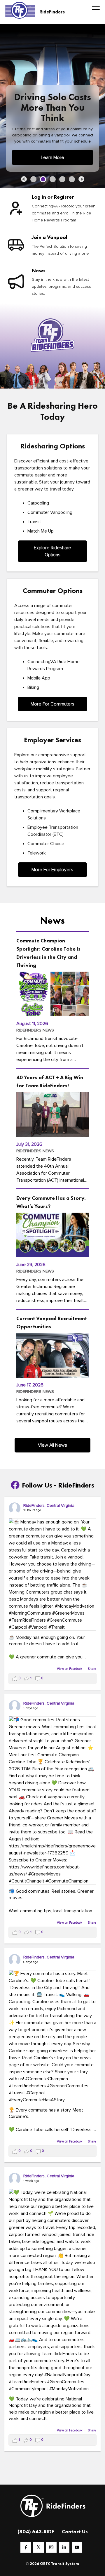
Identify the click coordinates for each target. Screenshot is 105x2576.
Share (92, 1669)
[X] (38, 2547)
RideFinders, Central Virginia (49, 1505)
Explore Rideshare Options (52, 551)
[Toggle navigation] (94, 10)
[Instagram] (51, 2547)
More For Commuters (52, 704)
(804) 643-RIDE (36, 2531)
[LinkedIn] (64, 2547)
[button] (24, 179)
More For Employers (52, 870)
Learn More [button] (52, 157)
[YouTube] (77, 2547)
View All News (52, 1445)
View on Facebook (70, 1669)
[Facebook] (26, 2547)
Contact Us (75, 2531)
